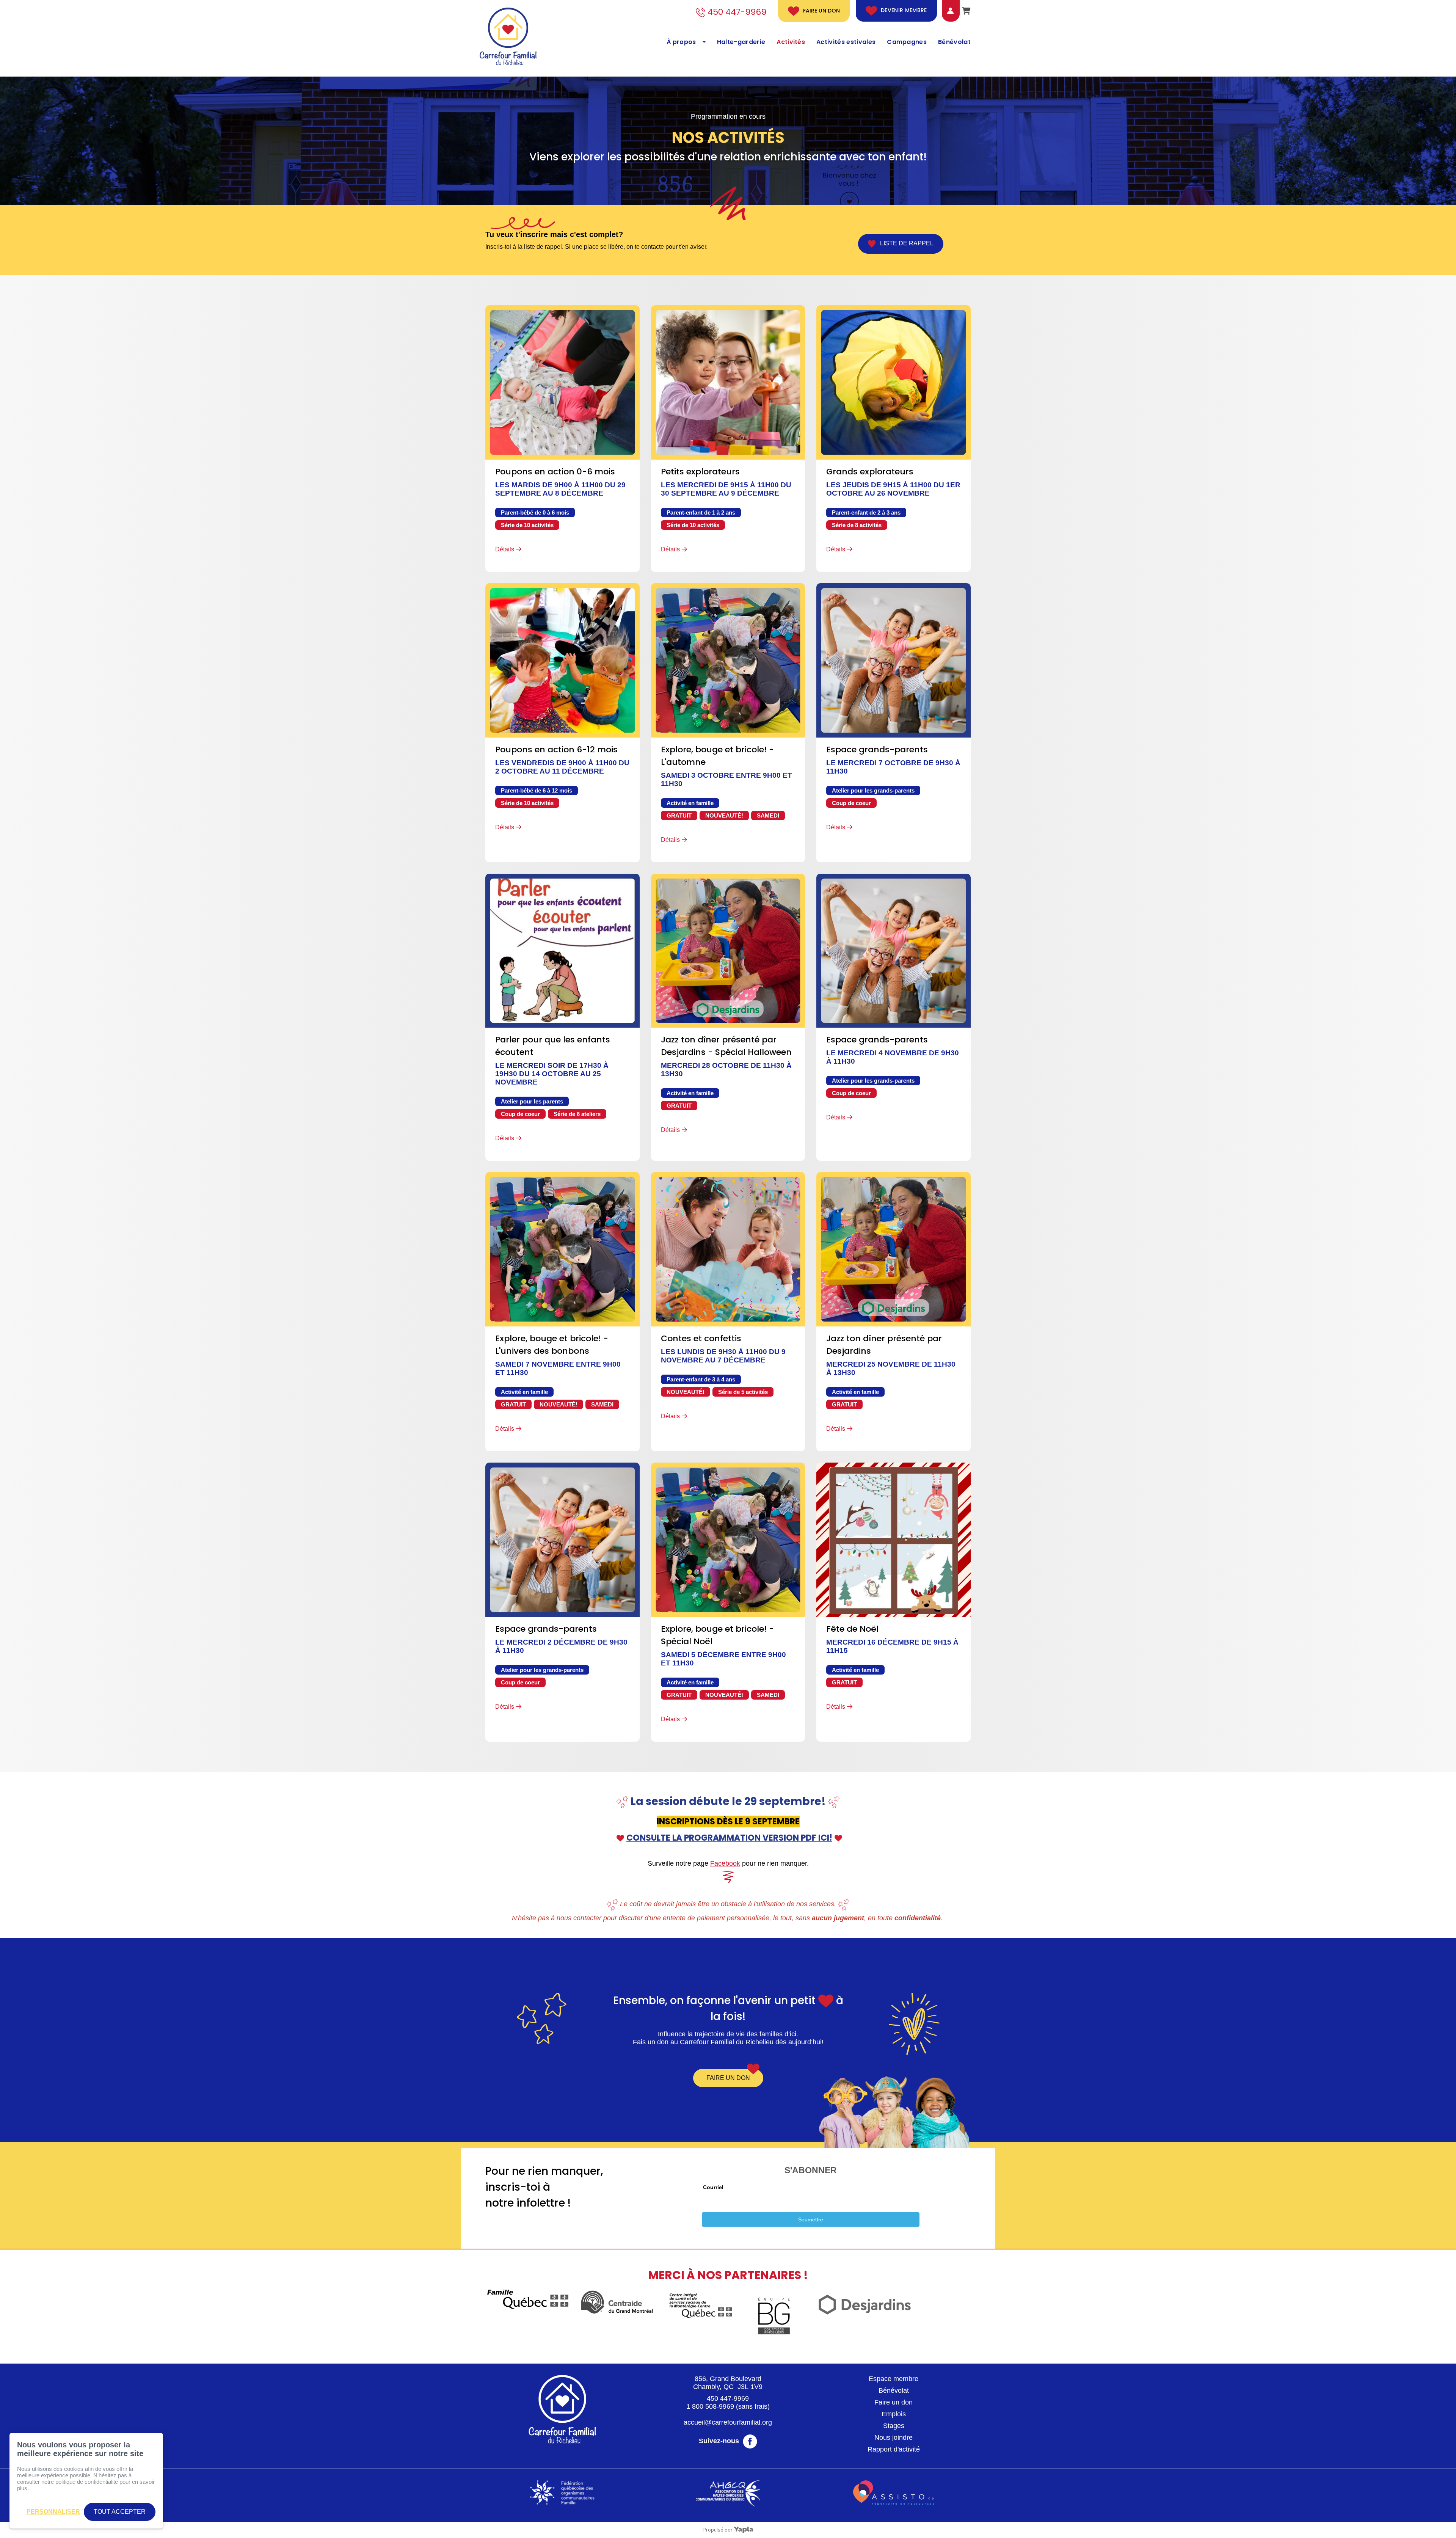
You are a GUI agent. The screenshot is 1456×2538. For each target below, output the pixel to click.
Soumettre (811, 2219)
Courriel (713, 2187)
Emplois (894, 2414)
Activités (791, 42)
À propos (681, 42)
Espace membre (894, 2379)
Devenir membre (904, 11)
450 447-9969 (728, 2398)
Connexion (945, 11)
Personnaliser (53, 2512)
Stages (894, 2426)
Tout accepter (120, 2512)
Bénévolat (954, 42)
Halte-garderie (741, 42)
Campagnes (907, 42)
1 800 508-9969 (710, 2406)
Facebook (725, 1863)
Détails (505, 549)
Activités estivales (846, 42)
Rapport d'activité (894, 2449)
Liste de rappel (905, 244)
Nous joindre (894, 2438)
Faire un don (821, 11)
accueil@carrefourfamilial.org (728, 2422)
